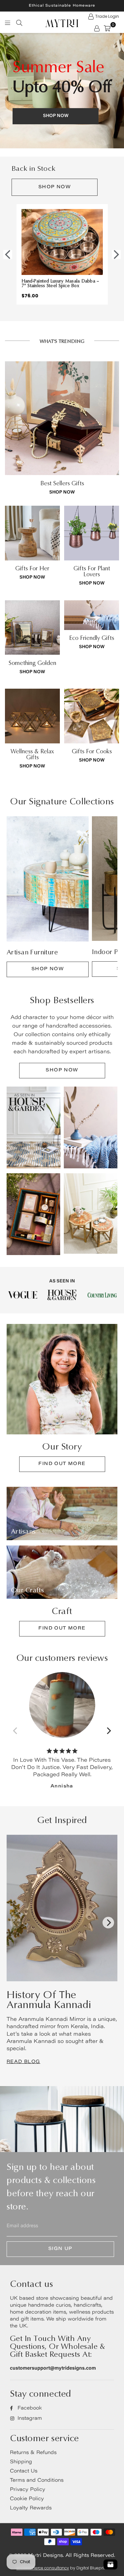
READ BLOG (23, 2062)
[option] (62, 91)
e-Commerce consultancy (43, 2568)
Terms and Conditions (37, 2481)
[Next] (108, 1731)
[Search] (19, 22)
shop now (62, 493)
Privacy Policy (28, 2490)
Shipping (21, 2462)
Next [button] (116, 254)
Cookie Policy (27, 2499)
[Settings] (97, 28)
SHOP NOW (55, 187)
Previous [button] (8, 254)
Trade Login (107, 16)
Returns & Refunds (33, 2453)
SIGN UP (60, 2249)
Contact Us (24, 2471)
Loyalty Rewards (31, 2508)
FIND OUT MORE (62, 1464)
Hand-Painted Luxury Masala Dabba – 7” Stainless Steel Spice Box (61, 283)
